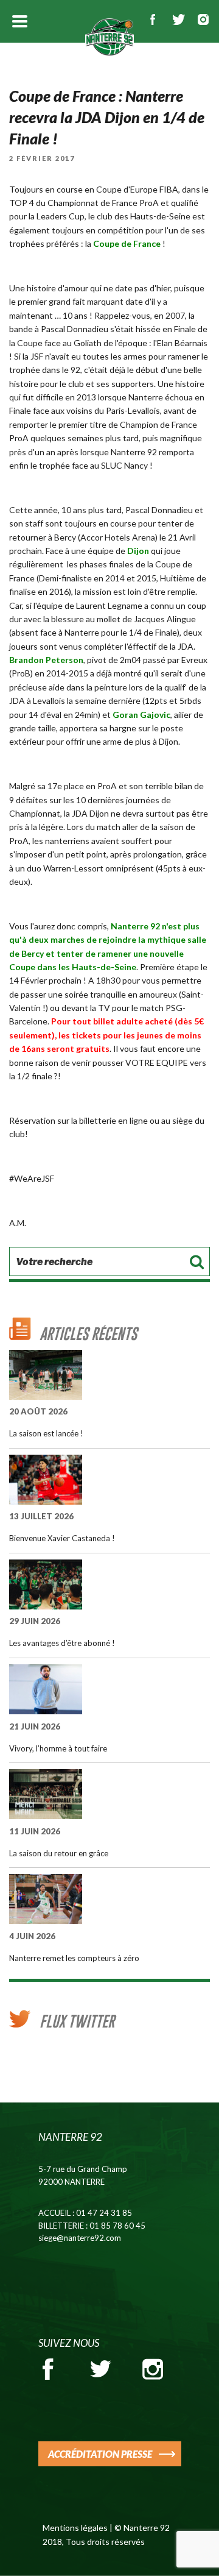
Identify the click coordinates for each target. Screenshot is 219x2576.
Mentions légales (75, 2528)
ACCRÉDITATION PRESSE (100, 2454)
